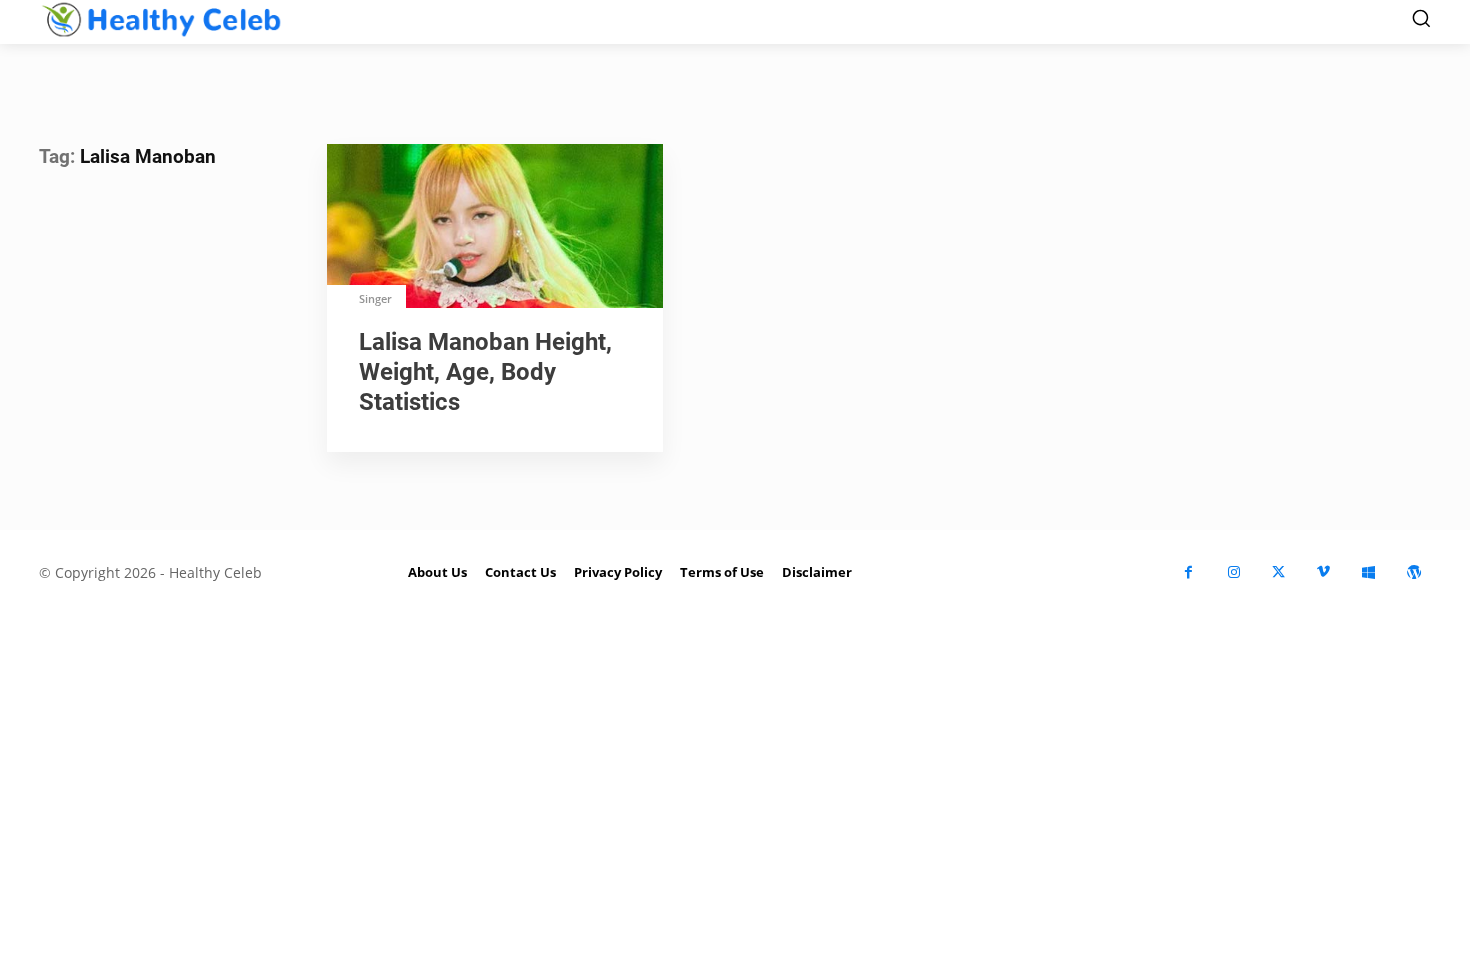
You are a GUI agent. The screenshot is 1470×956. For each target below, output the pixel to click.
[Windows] (1368, 572)
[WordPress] (1413, 572)
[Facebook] (1188, 572)
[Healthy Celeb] (161, 19)
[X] (1278, 572)
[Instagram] (1233, 572)
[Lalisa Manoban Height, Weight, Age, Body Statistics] (495, 228)
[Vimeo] (1323, 572)
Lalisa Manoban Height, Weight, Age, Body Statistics (485, 372)
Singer (375, 298)
